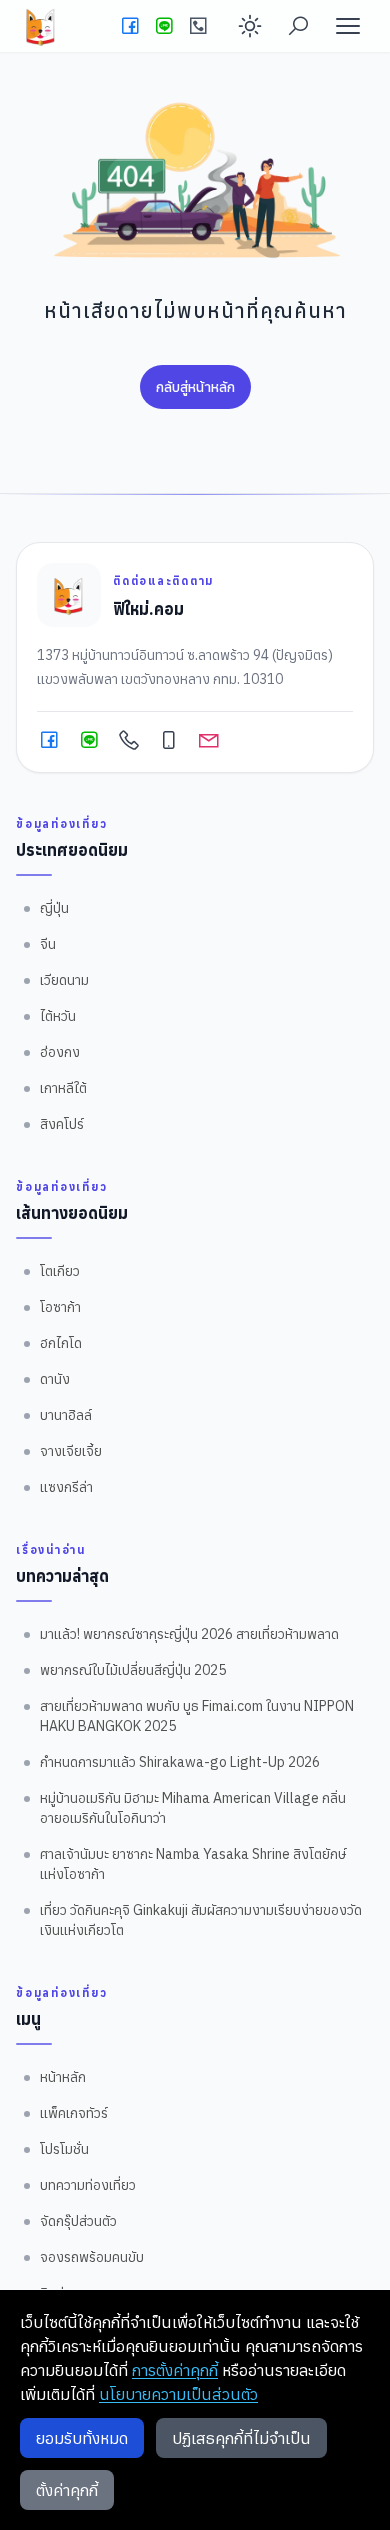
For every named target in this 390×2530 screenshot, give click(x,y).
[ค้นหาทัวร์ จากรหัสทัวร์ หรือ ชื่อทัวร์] (298, 26)
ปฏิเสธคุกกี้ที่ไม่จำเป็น (241, 2438)
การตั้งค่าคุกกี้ (175, 2370)
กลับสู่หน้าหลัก (195, 387)
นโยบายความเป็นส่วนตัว (178, 2394)
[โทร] (198, 26)
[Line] (164, 26)
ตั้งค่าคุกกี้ (67, 2490)
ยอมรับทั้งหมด (82, 2438)
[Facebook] (130, 26)
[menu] (348, 26)
